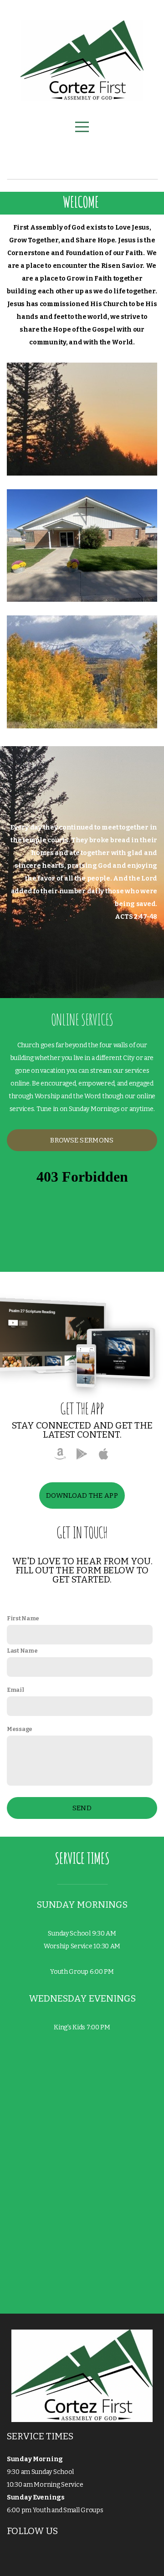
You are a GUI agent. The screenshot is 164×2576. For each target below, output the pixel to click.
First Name (23, 1618)
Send (82, 1808)
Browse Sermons (82, 1140)
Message (20, 1729)
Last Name (22, 1651)
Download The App (82, 1495)
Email (15, 1690)
